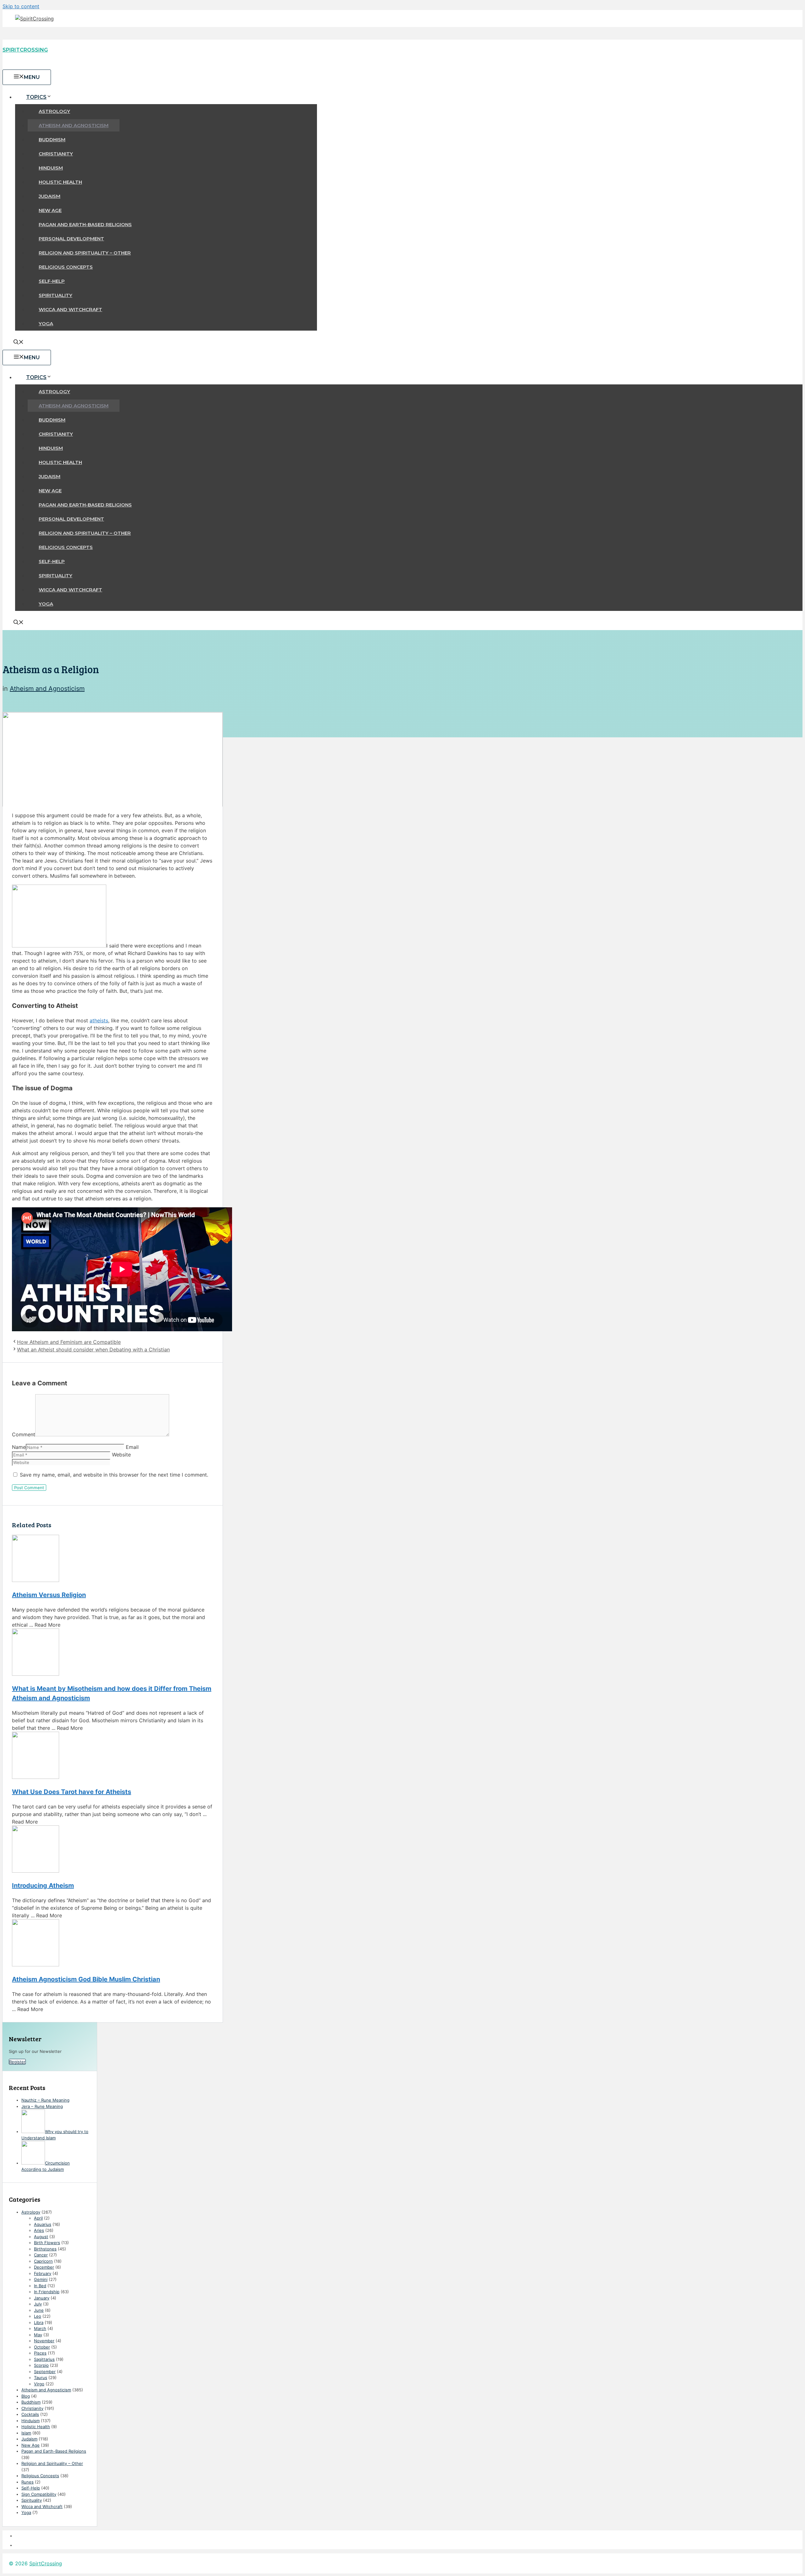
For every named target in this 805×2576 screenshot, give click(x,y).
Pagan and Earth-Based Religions (85, 224)
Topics (36, 97)
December (44, 2267)
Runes (28, 2482)
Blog (26, 2396)
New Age (50, 210)
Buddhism (52, 140)
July (38, 2304)
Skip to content (21, 6)
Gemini (41, 2279)
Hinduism (51, 168)
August (41, 2237)
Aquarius (43, 2224)
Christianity (56, 154)
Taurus (41, 2378)
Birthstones (45, 2249)
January (42, 2298)
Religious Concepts (66, 267)
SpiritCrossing (25, 50)
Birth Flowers (47, 2243)
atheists (99, 1020)
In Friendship (47, 2292)
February (43, 2273)
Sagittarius (44, 2359)
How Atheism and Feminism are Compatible (69, 1342)
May (38, 2335)
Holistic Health (60, 182)
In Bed (40, 2286)
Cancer (41, 2255)
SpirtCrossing (46, 2563)
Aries (39, 2230)
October (42, 2347)
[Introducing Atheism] (113, 1850)
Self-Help (52, 281)
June (39, 2310)
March (40, 2328)
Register (17, 2062)
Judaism (50, 196)
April (38, 2218)
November (44, 2341)
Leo (38, 2316)
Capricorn (43, 2261)
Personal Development (71, 239)
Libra (39, 2322)
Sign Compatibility (39, 2494)
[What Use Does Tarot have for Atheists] (113, 1756)
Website (121, 1455)
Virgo (39, 2384)
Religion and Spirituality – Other (85, 253)
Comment (24, 1434)
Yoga (46, 324)
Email (132, 1447)
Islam (26, 2433)
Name (19, 1447)
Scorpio (41, 2365)
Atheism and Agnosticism (74, 125)
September (45, 2372)
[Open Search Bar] (19, 343)
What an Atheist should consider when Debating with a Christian (93, 1349)
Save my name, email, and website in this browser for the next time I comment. (114, 1475)
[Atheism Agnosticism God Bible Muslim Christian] (113, 1944)
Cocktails (30, 2414)
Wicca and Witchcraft (70, 309)
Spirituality (56, 295)
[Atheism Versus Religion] (113, 1559)
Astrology (54, 111)
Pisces (40, 2353)
